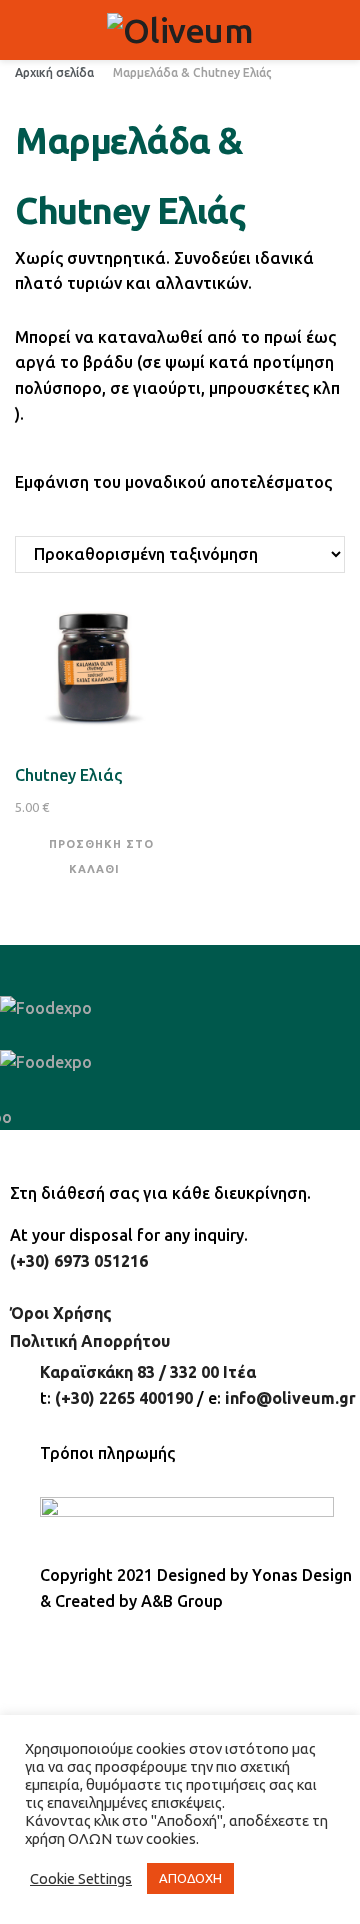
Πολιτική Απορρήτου (90, 1341)
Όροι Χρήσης (61, 1313)
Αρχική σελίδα (54, 72)
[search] (336, 30)
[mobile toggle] (23, 30)
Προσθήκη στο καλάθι (101, 855)
